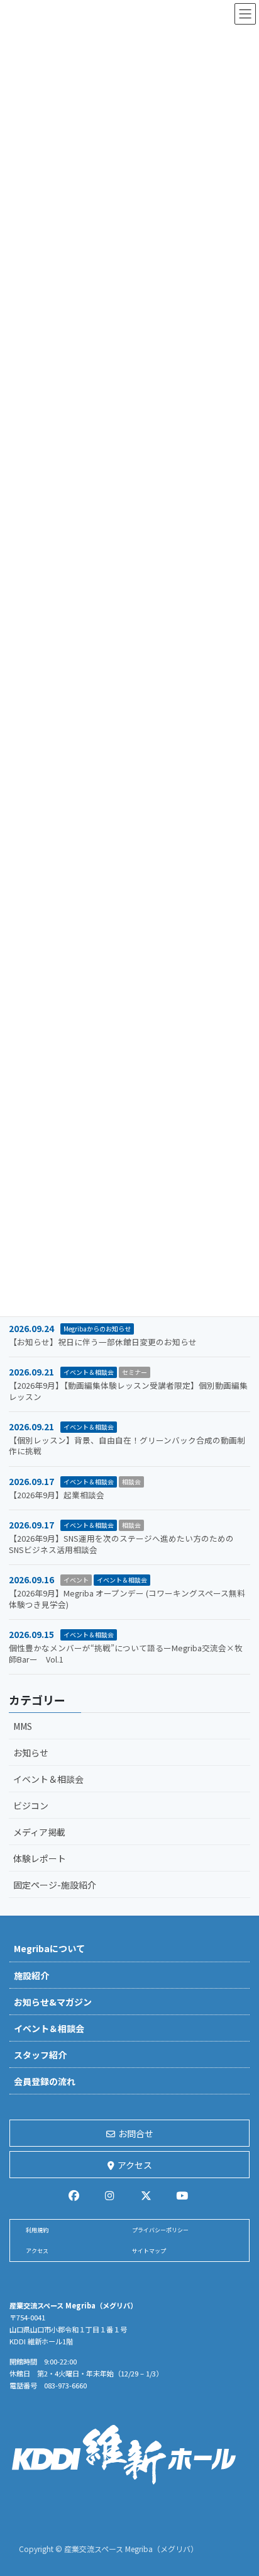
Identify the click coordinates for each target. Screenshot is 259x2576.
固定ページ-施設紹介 (55, 1885)
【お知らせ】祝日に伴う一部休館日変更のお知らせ (103, 1342)
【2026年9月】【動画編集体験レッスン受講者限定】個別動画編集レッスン (128, 1391)
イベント (76, 1580)
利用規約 (37, 2230)
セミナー (135, 1372)
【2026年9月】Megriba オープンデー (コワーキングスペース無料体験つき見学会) (127, 1599)
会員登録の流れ (45, 2081)
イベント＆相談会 (89, 1372)
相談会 (131, 1482)
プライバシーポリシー (160, 2230)
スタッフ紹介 (40, 2055)
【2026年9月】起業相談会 (57, 1495)
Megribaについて (49, 1948)
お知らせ (31, 1753)
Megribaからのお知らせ (97, 1329)
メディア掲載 (39, 1832)
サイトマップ (149, 2251)
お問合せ (136, 2133)
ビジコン (31, 1805)
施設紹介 (31, 1975)
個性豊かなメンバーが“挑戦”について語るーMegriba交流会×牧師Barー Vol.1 (126, 1653)
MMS (23, 1726)
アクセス (135, 2165)
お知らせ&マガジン (53, 2002)
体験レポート (40, 1858)
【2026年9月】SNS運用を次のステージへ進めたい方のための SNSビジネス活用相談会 (121, 1544)
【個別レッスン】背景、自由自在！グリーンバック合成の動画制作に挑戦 (127, 1446)
